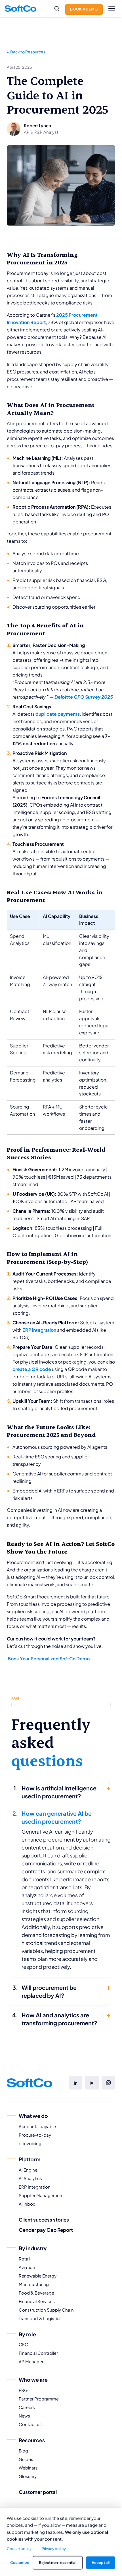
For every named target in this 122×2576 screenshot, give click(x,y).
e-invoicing (30, 2143)
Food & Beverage (36, 2293)
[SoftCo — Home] (20, 9)
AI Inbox (27, 2204)
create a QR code (32, 1369)
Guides (26, 2459)
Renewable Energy (38, 2276)
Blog (23, 2451)
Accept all (101, 2562)
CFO (24, 2344)
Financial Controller (38, 2353)
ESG (23, 2390)
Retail (24, 2259)
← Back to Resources (26, 52)
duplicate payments (58, 714)
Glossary (28, 2476)
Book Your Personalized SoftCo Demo (48, 1658)
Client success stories (44, 2220)
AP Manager (31, 2361)
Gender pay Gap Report (46, 2230)
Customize (20, 2562)
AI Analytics (30, 2178)
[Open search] (57, 9)
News (24, 2416)
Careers (27, 2407)
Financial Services (37, 2301)
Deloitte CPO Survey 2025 (84, 697)
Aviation (27, 2267)
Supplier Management (41, 2195)
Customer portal (38, 2492)
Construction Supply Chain (46, 2310)
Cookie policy (19, 2548)
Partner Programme (39, 2399)
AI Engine (28, 2170)
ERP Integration (35, 2187)
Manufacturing (34, 2284)
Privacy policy (54, 2548)
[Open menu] (112, 9)
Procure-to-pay (35, 2135)
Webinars (28, 2468)
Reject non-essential (58, 2562)
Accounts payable (37, 2126)
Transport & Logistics (40, 2318)
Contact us (30, 2424)
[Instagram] (108, 2083)
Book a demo (84, 9)
